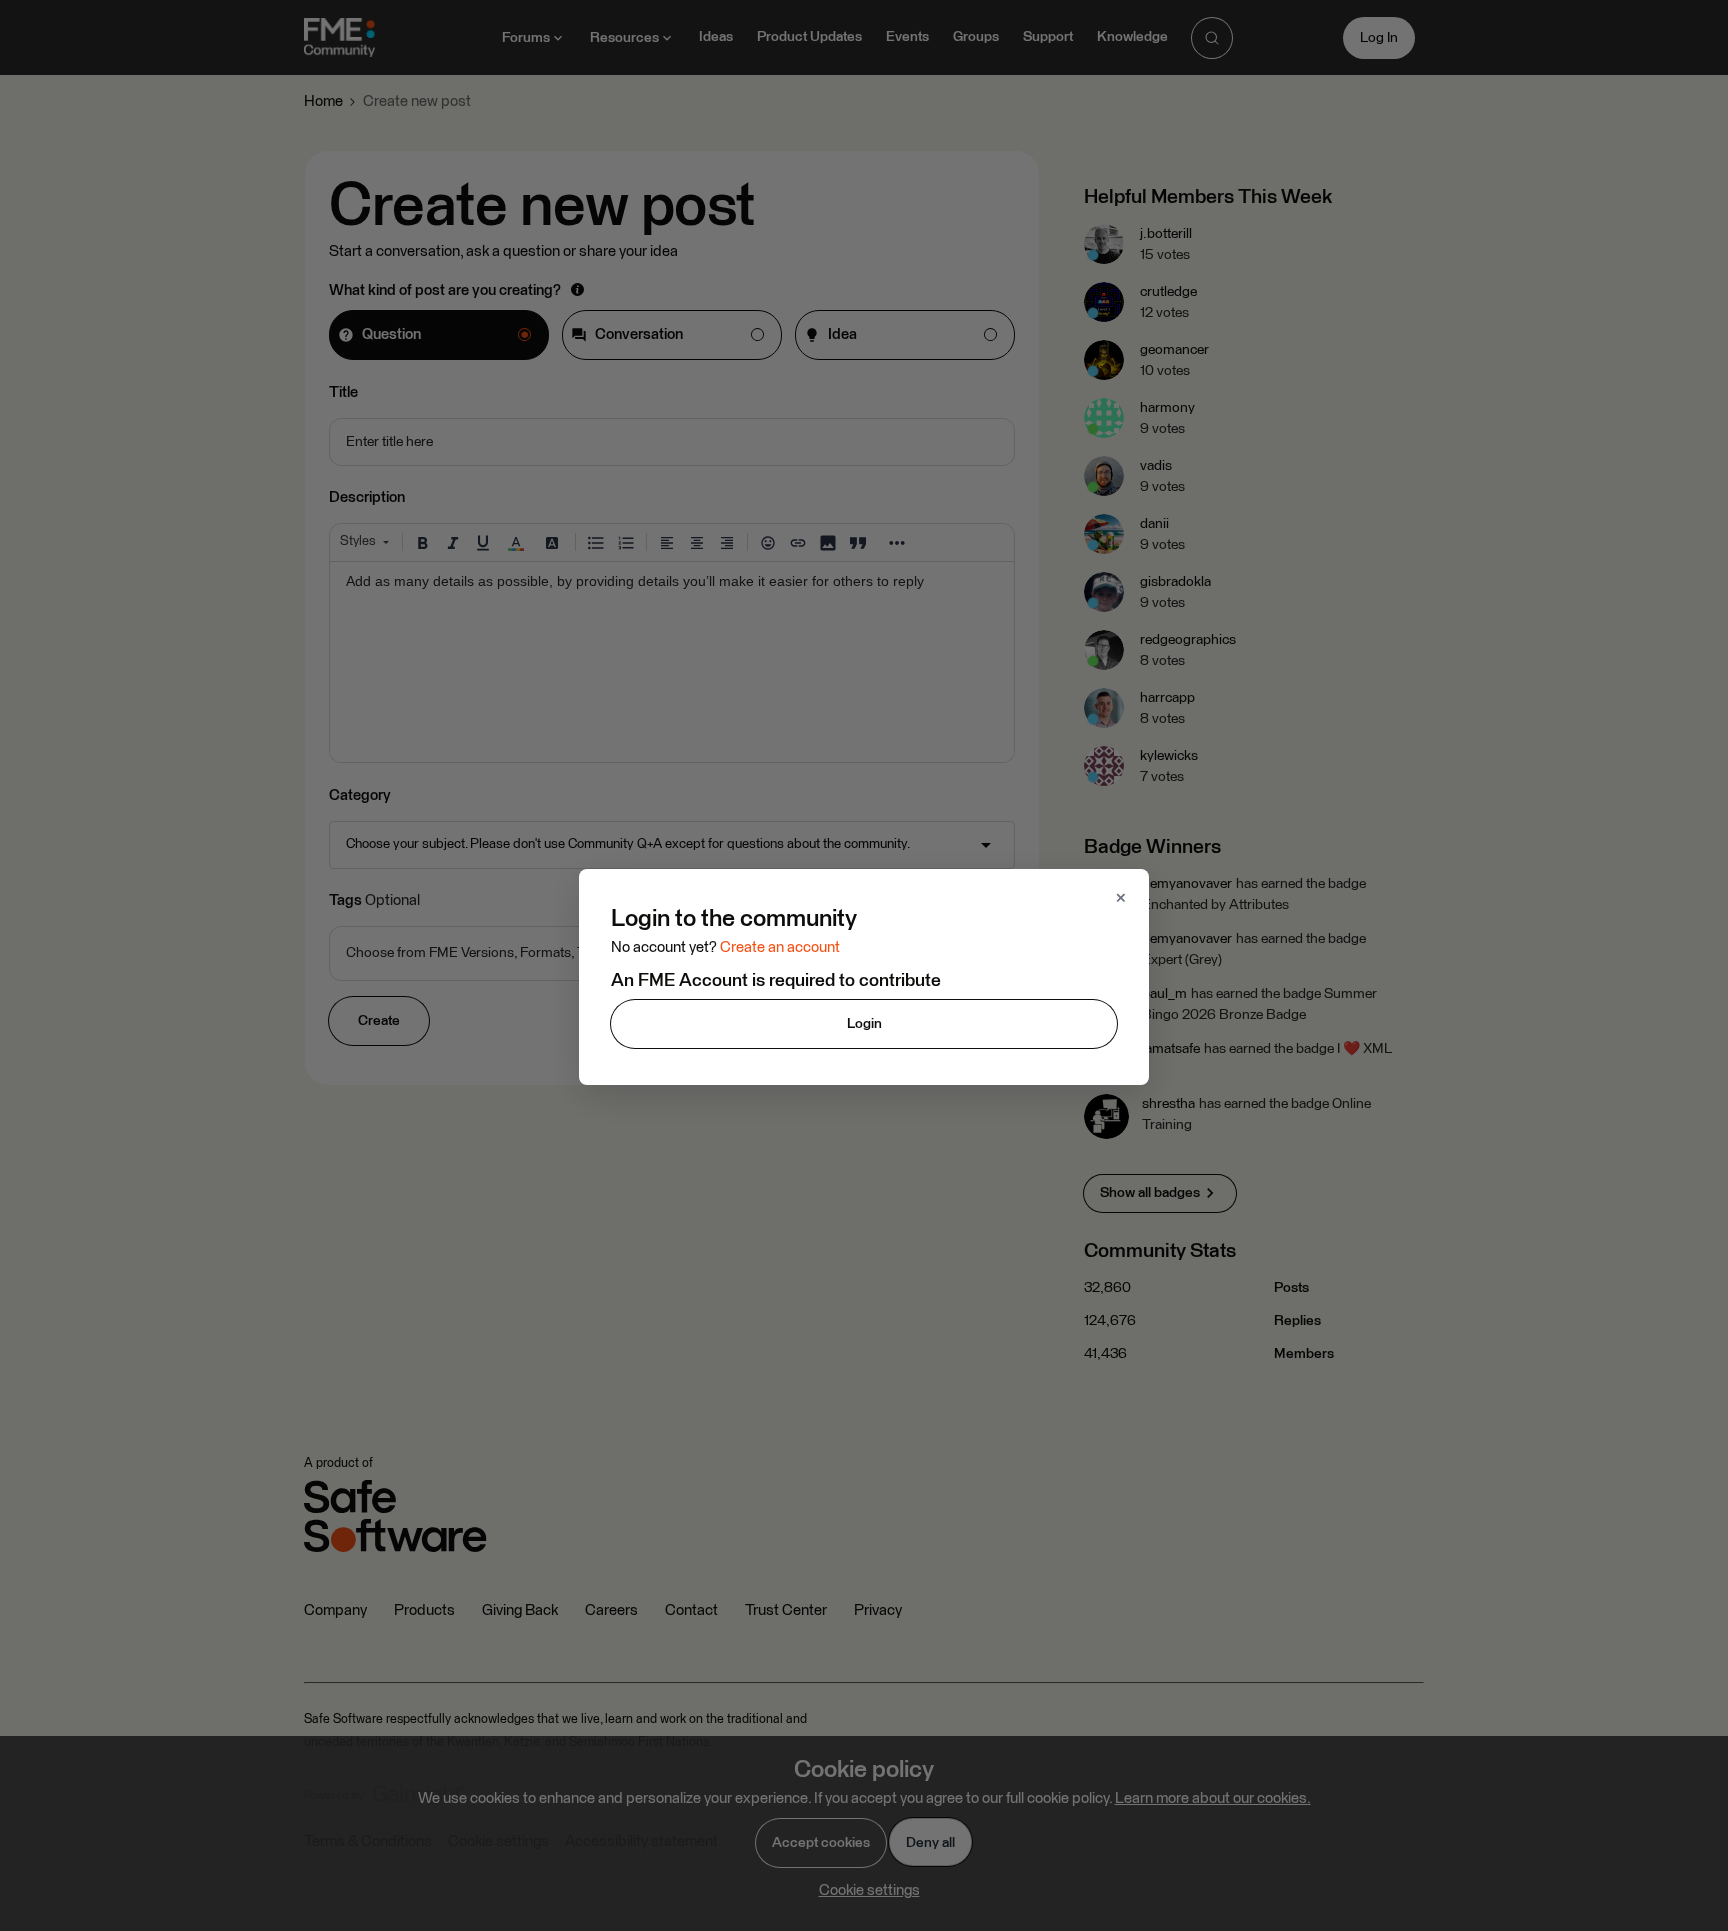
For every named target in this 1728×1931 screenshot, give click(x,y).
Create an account (780, 947)
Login (864, 1024)
